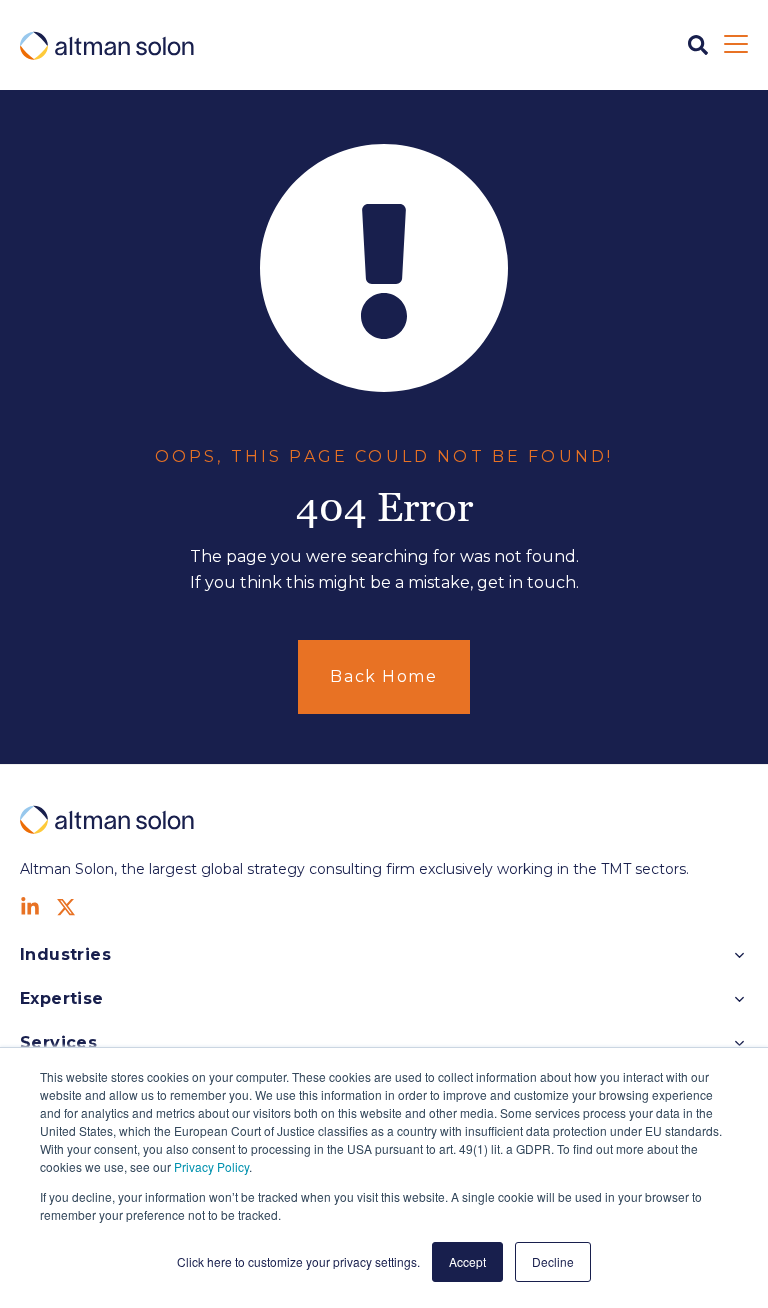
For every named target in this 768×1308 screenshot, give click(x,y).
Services (58, 1042)
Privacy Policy (211, 1166)
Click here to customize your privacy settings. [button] (298, 1261)
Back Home (383, 676)
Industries (65, 954)
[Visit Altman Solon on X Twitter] (66, 907)
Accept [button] (467, 1261)
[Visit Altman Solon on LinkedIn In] (30, 907)
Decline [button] (553, 1261)
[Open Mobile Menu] (736, 45)
